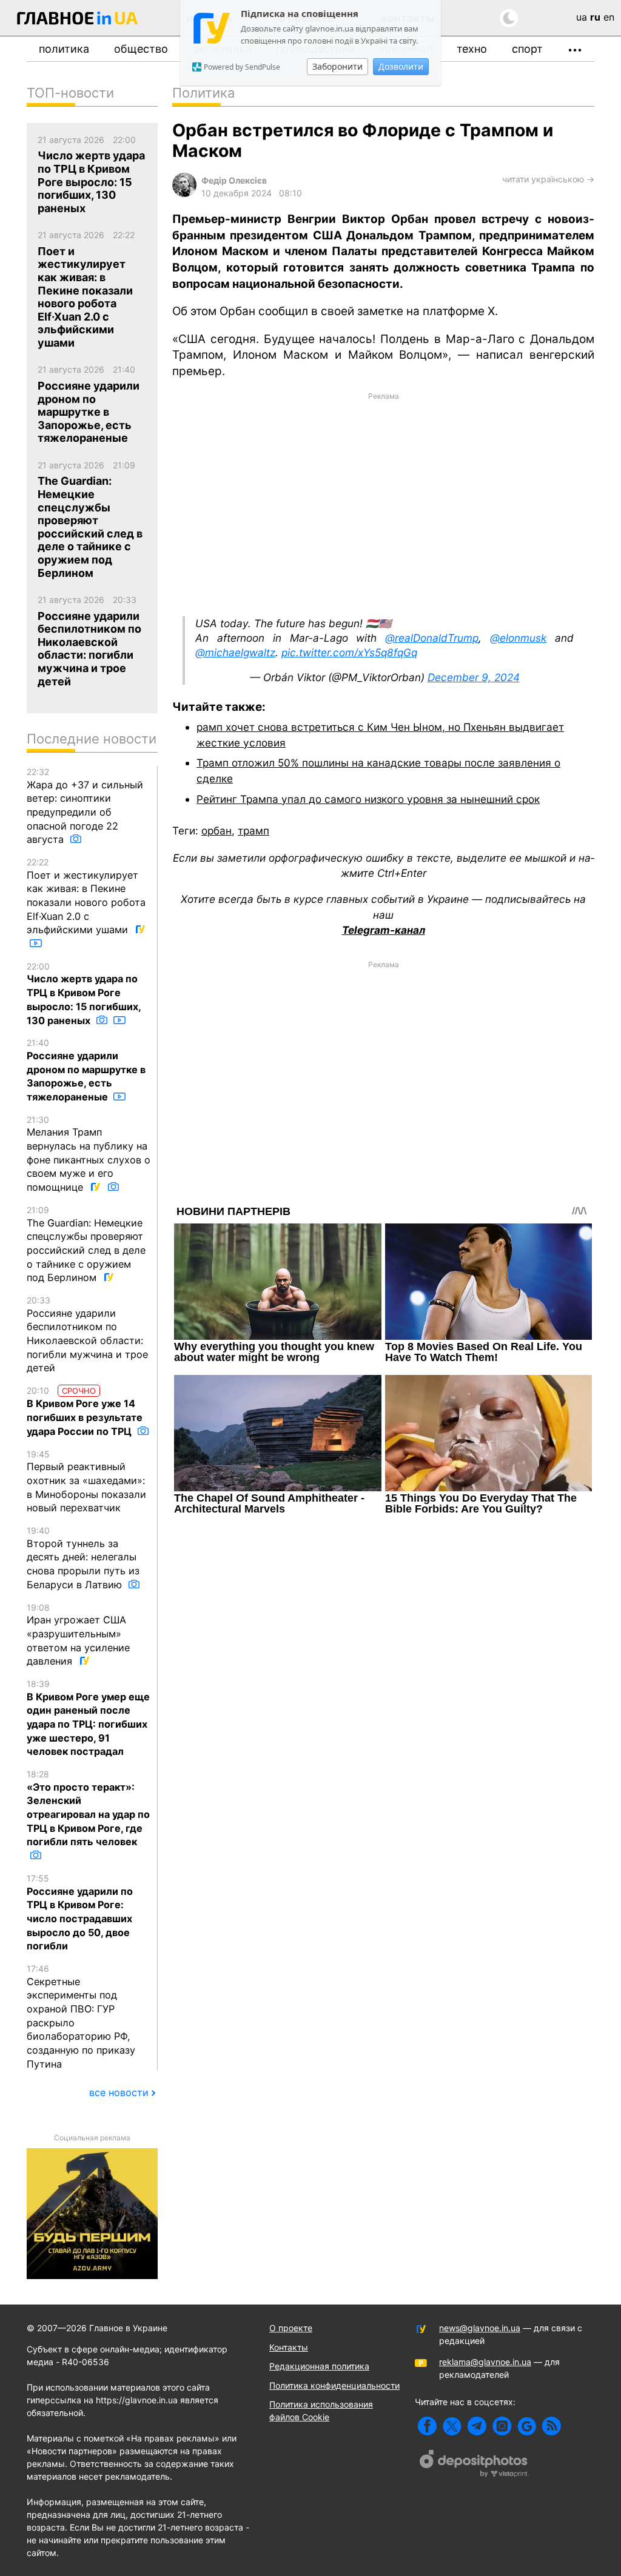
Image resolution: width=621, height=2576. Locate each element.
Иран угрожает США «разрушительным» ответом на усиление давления (78, 1635)
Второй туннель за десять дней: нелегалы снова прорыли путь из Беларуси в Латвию (83, 1558)
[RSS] (552, 2426)
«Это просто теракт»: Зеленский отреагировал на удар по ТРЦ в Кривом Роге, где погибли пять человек (88, 1808)
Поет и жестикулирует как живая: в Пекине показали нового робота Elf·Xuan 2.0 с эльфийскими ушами (86, 896)
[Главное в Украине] (78, 20)
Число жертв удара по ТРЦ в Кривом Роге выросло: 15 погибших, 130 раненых (84, 994)
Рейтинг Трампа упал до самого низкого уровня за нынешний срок (368, 799)
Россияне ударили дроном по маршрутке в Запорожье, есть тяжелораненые (86, 1070)
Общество (141, 49)
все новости (119, 2092)
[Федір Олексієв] (184, 194)
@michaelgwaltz (235, 652)
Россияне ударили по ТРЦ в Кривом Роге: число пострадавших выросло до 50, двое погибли (80, 1912)
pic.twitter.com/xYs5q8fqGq (349, 652)
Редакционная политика (319, 2366)
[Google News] (527, 2426)
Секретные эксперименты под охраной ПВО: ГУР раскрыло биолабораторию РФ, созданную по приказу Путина (81, 2017)
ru (595, 17)
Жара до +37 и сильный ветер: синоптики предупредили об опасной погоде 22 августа (85, 806)
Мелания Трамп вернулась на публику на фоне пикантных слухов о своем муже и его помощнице (89, 1154)
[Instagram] (502, 2426)
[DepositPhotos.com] (474, 2465)
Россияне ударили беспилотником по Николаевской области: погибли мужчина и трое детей (87, 1334)
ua (582, 17)
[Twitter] (452, 2426)
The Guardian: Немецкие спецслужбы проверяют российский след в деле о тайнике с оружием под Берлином (86, 1244)
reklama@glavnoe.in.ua (485, 2362)
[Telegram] (477, 2426)
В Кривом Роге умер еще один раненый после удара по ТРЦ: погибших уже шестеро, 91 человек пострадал (88, 1718)
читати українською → (548, 179)
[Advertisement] (383, 503)
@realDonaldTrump (432, 638)
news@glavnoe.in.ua (480, 2328)
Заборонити (337, 66)
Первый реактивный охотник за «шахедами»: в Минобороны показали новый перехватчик (86, 1482)
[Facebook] (427, 2426)
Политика (64, 49)
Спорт (527, 49)
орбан (217, 830)
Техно (472, 49)
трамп (253, 830)
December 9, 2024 (474, 677)
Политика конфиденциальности (334, 2385)
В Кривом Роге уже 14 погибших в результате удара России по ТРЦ (85, 1411)
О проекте (291, 2328)
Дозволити (401, 66)
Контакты (289, 2347)
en (609, 17)
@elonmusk (518, 638)
